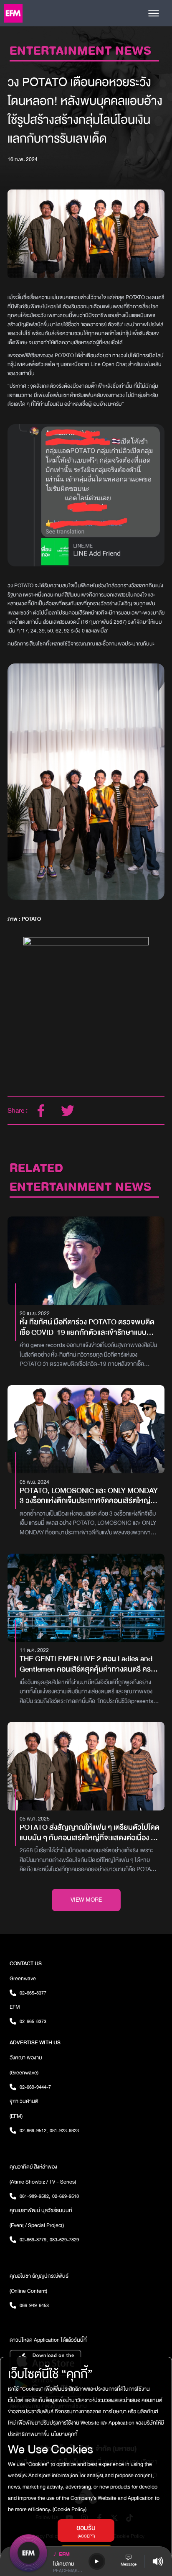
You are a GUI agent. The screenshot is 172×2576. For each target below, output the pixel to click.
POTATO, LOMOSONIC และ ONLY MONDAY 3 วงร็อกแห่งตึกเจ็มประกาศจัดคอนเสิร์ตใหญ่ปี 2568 (89, 1496)
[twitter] (68, 1111)
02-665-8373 (33, 2021)
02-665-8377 (33, 1993)
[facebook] (41, 1111)
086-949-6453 (34, 2305)
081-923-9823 (64, 2130)
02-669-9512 (34, 2130)
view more (86, 1900)
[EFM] (13, 13)
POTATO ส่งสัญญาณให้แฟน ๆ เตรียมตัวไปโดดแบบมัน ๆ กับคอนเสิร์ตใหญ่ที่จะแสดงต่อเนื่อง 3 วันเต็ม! (90, 1833)
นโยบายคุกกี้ (64, 2434)
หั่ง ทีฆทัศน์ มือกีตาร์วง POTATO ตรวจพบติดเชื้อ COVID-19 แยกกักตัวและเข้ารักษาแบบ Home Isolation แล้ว (87, 1328)
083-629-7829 (64, 2240)
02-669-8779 (34, 2240)
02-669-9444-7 (35, 2087)
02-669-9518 (66, 2196)
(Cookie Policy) (69, 2509)
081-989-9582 (35, 2196)
